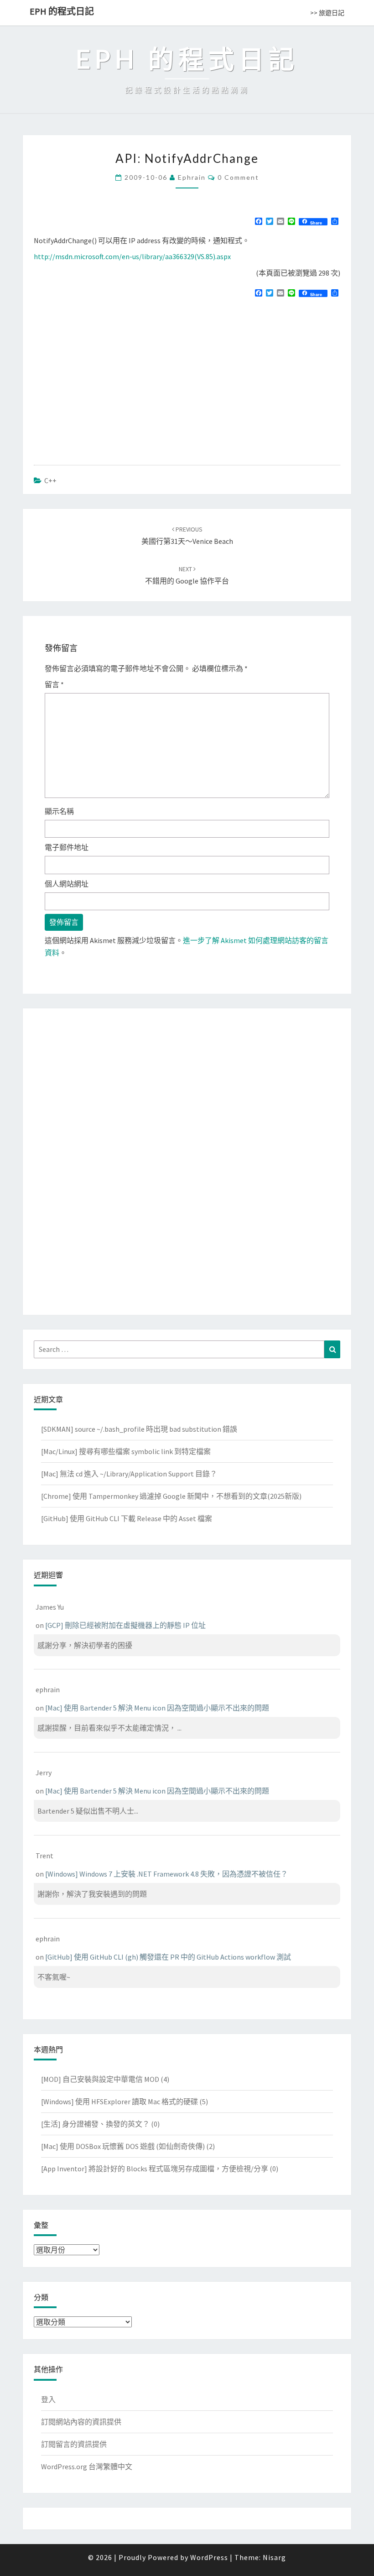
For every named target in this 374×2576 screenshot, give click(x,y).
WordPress (209, 2557)
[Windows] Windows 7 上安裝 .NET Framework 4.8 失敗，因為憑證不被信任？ (166, 1874)
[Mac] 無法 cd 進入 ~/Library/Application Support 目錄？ (129, 1474)
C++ (50, 480)
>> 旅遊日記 (327, 13)
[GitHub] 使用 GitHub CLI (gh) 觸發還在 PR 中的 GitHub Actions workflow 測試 (168, 1957)
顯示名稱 (59, 811)
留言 (54, 684)
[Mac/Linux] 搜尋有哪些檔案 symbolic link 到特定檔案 (126, 1451)
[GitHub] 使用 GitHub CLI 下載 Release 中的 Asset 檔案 (127, 1518)
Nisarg (274, 2557)
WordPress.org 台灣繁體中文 (87, 2466)
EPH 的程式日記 (62, 11)
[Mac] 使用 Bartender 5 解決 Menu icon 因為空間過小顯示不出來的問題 (157, 1708)
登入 (48, 2399)
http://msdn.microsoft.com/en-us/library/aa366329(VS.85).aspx (132, 256)
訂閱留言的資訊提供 (74, 2444)
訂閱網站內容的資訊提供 (81, 2422)
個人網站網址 (67, 884)
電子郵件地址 (67, 847)
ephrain (192, 177)
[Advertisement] (110, 370)
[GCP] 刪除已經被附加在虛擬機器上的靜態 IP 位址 (125, 1625)
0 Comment (238, 177)
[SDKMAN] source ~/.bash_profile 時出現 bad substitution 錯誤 (139, 1429)
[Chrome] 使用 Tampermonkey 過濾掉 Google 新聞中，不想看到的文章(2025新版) (171, 1496)
